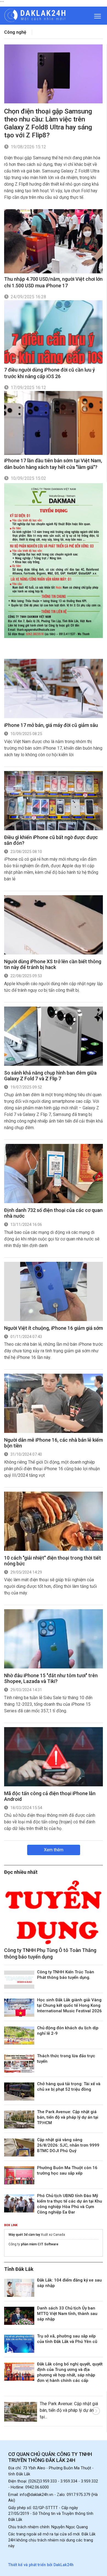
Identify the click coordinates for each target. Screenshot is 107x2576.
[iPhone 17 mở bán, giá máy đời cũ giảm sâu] (54, 688)
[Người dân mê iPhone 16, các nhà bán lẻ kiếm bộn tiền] (54, 1403)
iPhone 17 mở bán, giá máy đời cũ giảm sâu (51, 725)
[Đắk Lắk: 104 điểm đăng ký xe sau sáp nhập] (19, 2288)
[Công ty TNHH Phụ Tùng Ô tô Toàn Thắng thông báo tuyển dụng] (54, 1912)
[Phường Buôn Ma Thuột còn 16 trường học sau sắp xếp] (19, 2175)
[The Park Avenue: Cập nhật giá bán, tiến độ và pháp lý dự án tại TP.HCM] (19, 2119)
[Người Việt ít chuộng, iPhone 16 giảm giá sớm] (54, 1291)
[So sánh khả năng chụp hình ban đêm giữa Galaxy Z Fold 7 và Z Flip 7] (54, 1036)
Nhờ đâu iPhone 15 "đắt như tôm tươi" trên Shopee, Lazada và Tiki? (51, 1678)
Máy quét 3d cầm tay (24, 2235)
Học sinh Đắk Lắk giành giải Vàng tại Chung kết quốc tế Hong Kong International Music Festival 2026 (69, 2005)
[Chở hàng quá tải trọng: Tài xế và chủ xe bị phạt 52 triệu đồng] (19, 2092)
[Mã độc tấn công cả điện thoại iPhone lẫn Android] (54, 1757)
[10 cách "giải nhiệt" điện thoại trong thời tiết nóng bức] (54, 1521)
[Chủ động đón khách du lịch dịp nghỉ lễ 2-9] (19, 2036)
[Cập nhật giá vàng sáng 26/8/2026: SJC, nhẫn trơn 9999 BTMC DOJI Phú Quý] (19, 2147)
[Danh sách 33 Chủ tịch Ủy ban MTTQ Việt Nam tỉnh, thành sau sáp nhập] (19, 2316)
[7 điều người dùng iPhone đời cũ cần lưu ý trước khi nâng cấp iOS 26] (53, 332)
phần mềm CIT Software (40, 2244)
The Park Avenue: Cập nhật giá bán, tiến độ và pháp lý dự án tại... (69, 2410)
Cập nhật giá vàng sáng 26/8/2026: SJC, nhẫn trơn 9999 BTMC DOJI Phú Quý (68, 2145)
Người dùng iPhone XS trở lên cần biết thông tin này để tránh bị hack (53, 964)
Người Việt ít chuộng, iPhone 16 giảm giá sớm (54, 1328)
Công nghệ (15, 32)
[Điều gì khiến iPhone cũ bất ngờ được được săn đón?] (54, 801)
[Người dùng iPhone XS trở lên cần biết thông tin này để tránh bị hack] (54, 925)
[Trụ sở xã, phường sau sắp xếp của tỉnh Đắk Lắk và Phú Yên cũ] (19, 2344)
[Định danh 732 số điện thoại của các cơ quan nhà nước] (54, 1174)
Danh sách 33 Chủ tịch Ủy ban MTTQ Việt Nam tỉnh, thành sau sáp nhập (67, 2314)
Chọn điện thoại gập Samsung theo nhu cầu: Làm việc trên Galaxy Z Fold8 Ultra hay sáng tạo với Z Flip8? (48, 123)
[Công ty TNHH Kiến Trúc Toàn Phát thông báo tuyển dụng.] (19, 1980)
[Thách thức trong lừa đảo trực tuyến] (19, 2064)
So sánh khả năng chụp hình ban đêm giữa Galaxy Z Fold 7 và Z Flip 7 (50, 1076)
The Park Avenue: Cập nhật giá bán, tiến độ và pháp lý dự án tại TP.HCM (68, 2117)
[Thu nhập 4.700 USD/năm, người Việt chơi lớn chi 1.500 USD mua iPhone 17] (53, 241)
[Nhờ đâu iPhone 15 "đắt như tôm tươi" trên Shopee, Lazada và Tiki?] (54, 1639)
